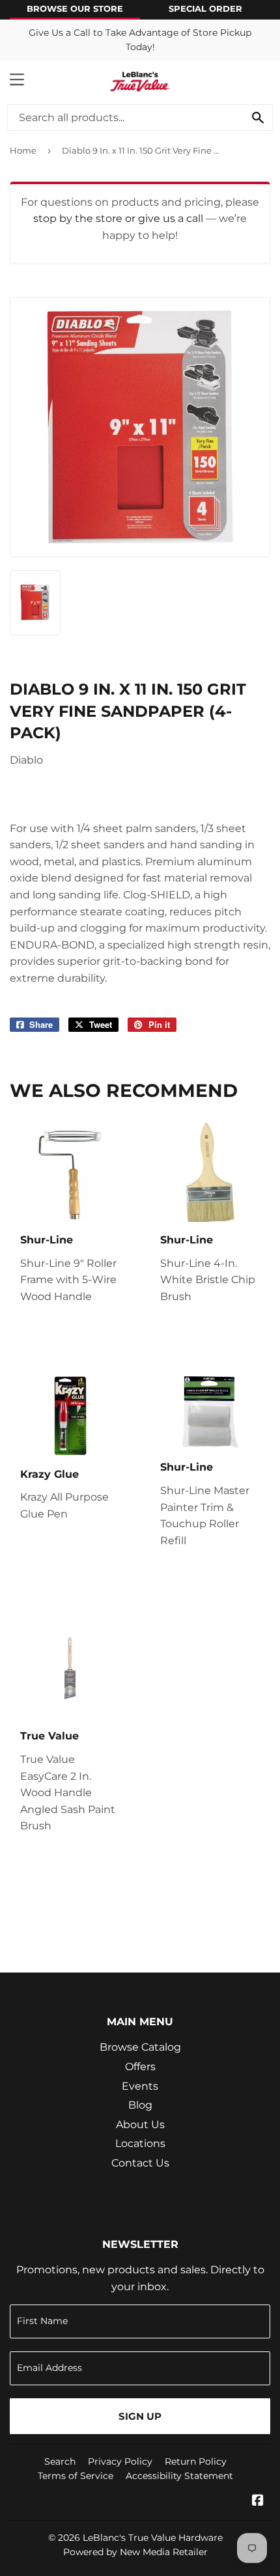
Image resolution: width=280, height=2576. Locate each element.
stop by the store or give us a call (119, 218)
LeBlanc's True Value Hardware (153, 2538)
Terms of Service (76, 2476)
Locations (140, 2143)
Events (140, 2086)
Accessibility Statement (179, 2476)
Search (60, 2461)
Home (23, 150)
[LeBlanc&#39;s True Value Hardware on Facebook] (258, 2501)
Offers (140, 2067)
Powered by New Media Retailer (135, 2552)
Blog (140, 2105)
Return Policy (196, 2461)
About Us (140, 2125)
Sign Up (140, 2416)
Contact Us (140, 2163)
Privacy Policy (120, 2461)
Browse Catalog (140, 2047)
